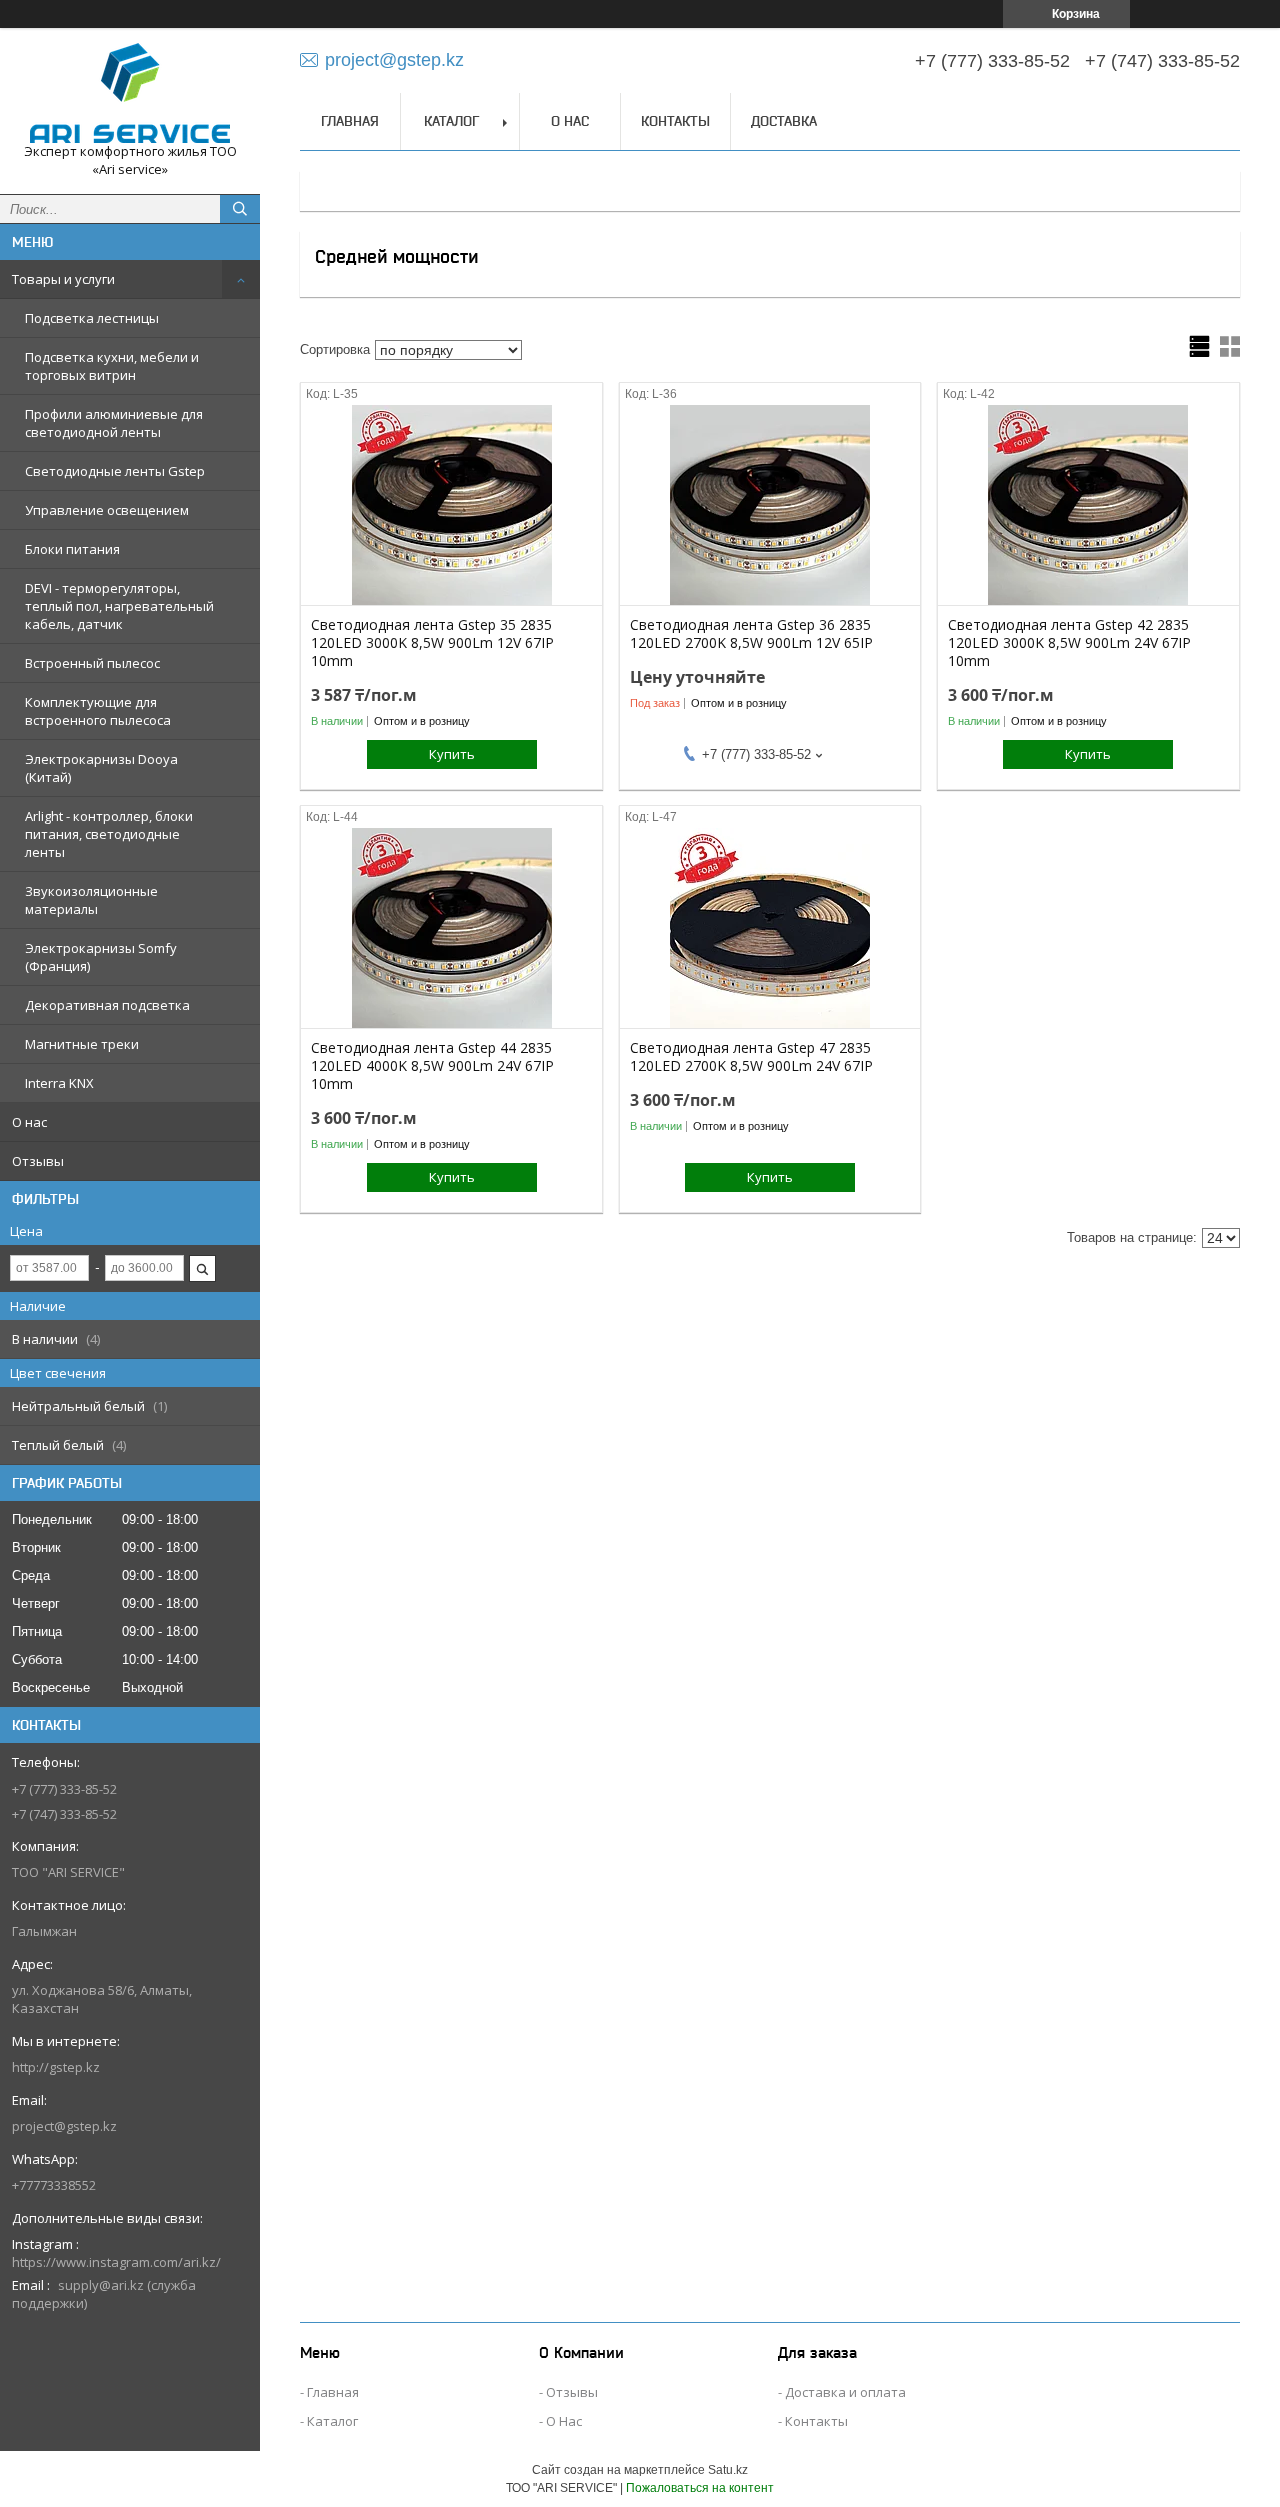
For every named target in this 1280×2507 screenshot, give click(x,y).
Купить (452, 754)
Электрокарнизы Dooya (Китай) (101, 768)
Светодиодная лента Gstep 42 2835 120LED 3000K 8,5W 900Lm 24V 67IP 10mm (1069, 643)
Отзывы (38, 1161)
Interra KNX (59, 1083)
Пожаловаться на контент (700, 2488)
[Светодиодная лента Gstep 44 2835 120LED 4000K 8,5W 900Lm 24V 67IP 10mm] (451, 928)
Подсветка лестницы (92, 318)
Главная (350, 121)
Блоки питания (72, 549)
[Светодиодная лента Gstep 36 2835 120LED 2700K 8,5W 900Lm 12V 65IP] (770, 505)
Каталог (451, 121)
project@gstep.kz (64, 2126)
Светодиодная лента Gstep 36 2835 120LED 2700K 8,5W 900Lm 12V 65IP (751, 634)
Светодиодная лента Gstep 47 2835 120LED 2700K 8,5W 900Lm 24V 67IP (751, 1057)
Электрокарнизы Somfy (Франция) (101, 957)
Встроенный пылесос (92, 663)
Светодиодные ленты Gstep (115, 471)
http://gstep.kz (56, 2067)
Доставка (784, 121)
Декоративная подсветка (107, 1005)
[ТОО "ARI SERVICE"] (130, 93)
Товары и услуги (63, 279)
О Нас (564, 2421)
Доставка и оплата (845, 2392)
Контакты (675, 121)
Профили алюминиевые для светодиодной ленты (114, 423)
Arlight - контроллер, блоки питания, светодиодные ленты (109, 834)
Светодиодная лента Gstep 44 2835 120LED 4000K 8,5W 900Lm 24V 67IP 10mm (432, 1066)
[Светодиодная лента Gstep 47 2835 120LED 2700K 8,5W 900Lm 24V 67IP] (770, 928)
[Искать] (240, 209)
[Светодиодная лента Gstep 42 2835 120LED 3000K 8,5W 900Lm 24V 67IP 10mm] (1088, 505)
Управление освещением (107, 510)
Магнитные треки (82, 1044)
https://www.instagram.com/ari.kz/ (116, 2262)
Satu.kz (728, 2470)
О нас (29, 1122)
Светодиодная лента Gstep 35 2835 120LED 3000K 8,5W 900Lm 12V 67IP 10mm (432, 643)
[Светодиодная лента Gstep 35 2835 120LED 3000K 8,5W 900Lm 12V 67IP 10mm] (451, 505)
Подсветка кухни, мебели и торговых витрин (112, 366)
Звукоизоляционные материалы (91, 900)
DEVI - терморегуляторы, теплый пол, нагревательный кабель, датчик (119, 606)
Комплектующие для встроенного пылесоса (98, 711)
